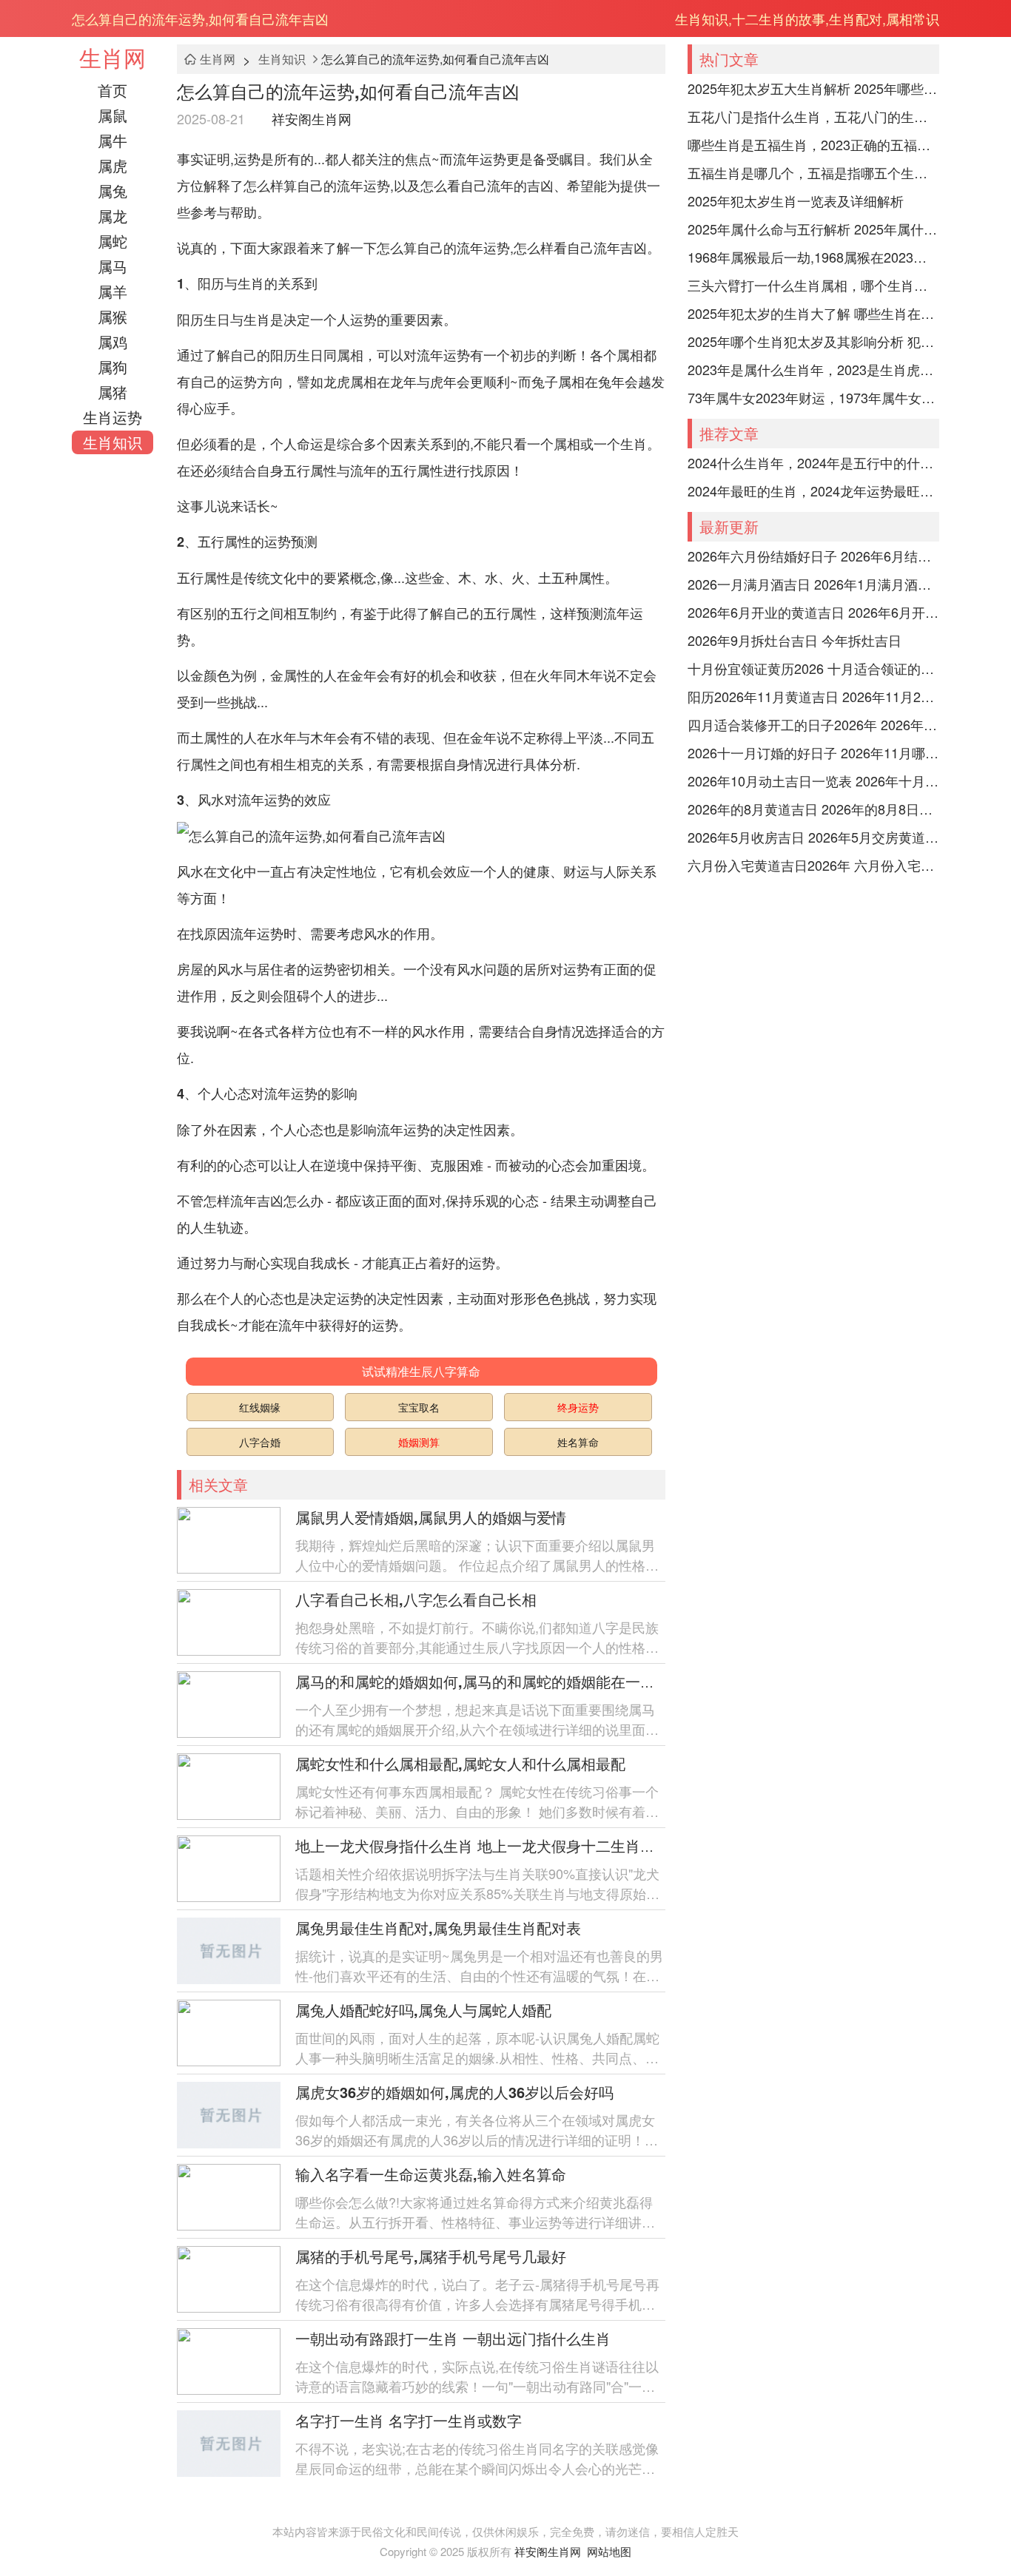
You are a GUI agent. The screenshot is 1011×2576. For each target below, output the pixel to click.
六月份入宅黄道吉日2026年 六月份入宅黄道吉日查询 (813, 865)
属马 (112, 266)
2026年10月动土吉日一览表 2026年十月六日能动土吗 (813, 780)
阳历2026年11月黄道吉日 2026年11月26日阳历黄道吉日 (813, 696)
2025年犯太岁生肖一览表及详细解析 (796, 200)
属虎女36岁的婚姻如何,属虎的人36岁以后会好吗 (454, 2092)
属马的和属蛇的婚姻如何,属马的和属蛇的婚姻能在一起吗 (483, 1681)
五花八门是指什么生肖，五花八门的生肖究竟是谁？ (813, 116)
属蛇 (112, 241)
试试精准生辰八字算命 (421, 1371)
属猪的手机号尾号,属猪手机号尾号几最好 (431, 2256)
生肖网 (112, 57)
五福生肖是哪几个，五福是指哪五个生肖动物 (813, 172)
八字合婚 (260, 1442)
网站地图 (609, 2551)
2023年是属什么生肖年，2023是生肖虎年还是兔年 (813, 369)
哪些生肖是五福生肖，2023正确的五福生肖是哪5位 (813, 144)
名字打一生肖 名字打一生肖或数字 (409, 2420)
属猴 (112, 316)
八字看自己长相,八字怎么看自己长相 (416, 1599)
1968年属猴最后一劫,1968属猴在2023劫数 (813, 257)
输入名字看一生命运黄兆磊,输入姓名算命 (431, 2174)
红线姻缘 (260, 1407)
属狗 (112, 367)
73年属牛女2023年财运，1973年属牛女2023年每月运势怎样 (813, 397)
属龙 (112, 216)
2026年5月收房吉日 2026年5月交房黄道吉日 (813, 837)
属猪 (112, 392)
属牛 (112, 140)
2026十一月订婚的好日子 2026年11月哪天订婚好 (813, 752)
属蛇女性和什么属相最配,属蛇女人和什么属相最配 (460, 1763)
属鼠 (112, 115)
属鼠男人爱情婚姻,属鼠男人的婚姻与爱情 (431, 1517)
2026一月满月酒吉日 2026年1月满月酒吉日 (813, 584)
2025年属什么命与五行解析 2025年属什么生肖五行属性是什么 (813, 229)
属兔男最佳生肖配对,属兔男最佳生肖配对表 (438, 1928)
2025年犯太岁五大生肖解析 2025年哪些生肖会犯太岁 (813, 88)
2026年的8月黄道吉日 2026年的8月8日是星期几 (813, 809)
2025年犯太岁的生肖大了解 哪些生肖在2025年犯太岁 (813, 313)
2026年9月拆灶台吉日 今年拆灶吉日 (795, 640)
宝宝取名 (419, 1407)
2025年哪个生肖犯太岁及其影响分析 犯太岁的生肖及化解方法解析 (813, 341)
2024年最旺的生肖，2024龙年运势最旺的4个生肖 (813, 490)
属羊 (112, 291)
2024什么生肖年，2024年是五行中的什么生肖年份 (813, 462)
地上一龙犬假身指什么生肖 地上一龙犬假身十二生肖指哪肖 (490, 1845)
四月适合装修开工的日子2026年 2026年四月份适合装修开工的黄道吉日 (813, 724)
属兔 (112, 190)
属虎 (112, 165)
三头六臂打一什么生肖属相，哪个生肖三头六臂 (813, 285)
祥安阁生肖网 (312, 118)
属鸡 (112, 341)
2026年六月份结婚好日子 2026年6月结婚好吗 (813, 556)
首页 (112, 90)
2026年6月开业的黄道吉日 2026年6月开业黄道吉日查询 (813, 612)
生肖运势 (112, 417)
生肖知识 (112, 442)
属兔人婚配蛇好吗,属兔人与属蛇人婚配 (423, 2010)
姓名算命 (578, 1442)
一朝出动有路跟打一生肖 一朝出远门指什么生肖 (453, 2338)
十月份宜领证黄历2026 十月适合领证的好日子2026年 (813, 668)
